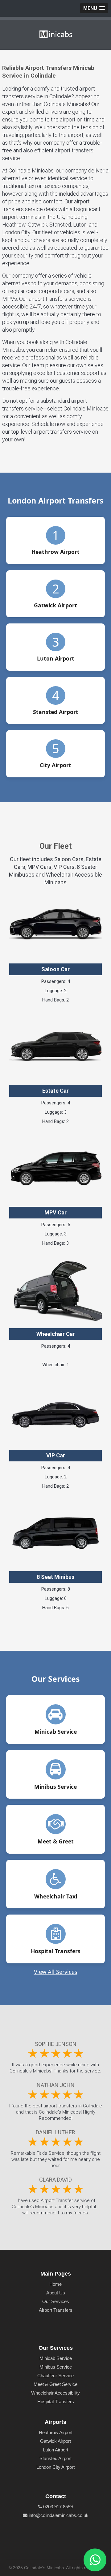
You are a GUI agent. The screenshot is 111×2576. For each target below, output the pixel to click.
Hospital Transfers (56, 2402)
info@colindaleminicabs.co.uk (58, 2515)
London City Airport (55, 2467)
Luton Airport (55, 2450)
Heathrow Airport (56, 2432)
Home (55, 2284)
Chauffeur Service (55, 2376)
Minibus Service (56, 2367)
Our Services (56, 2301)
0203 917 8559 (57, 2507)
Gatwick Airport (55, 2441)
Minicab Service (56, 2358)
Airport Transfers (56, 2310)
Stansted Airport (55, 2458)
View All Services (56, 1972)
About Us (56, 2293)
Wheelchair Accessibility (55, 2393)
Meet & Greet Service (55, 2384)
